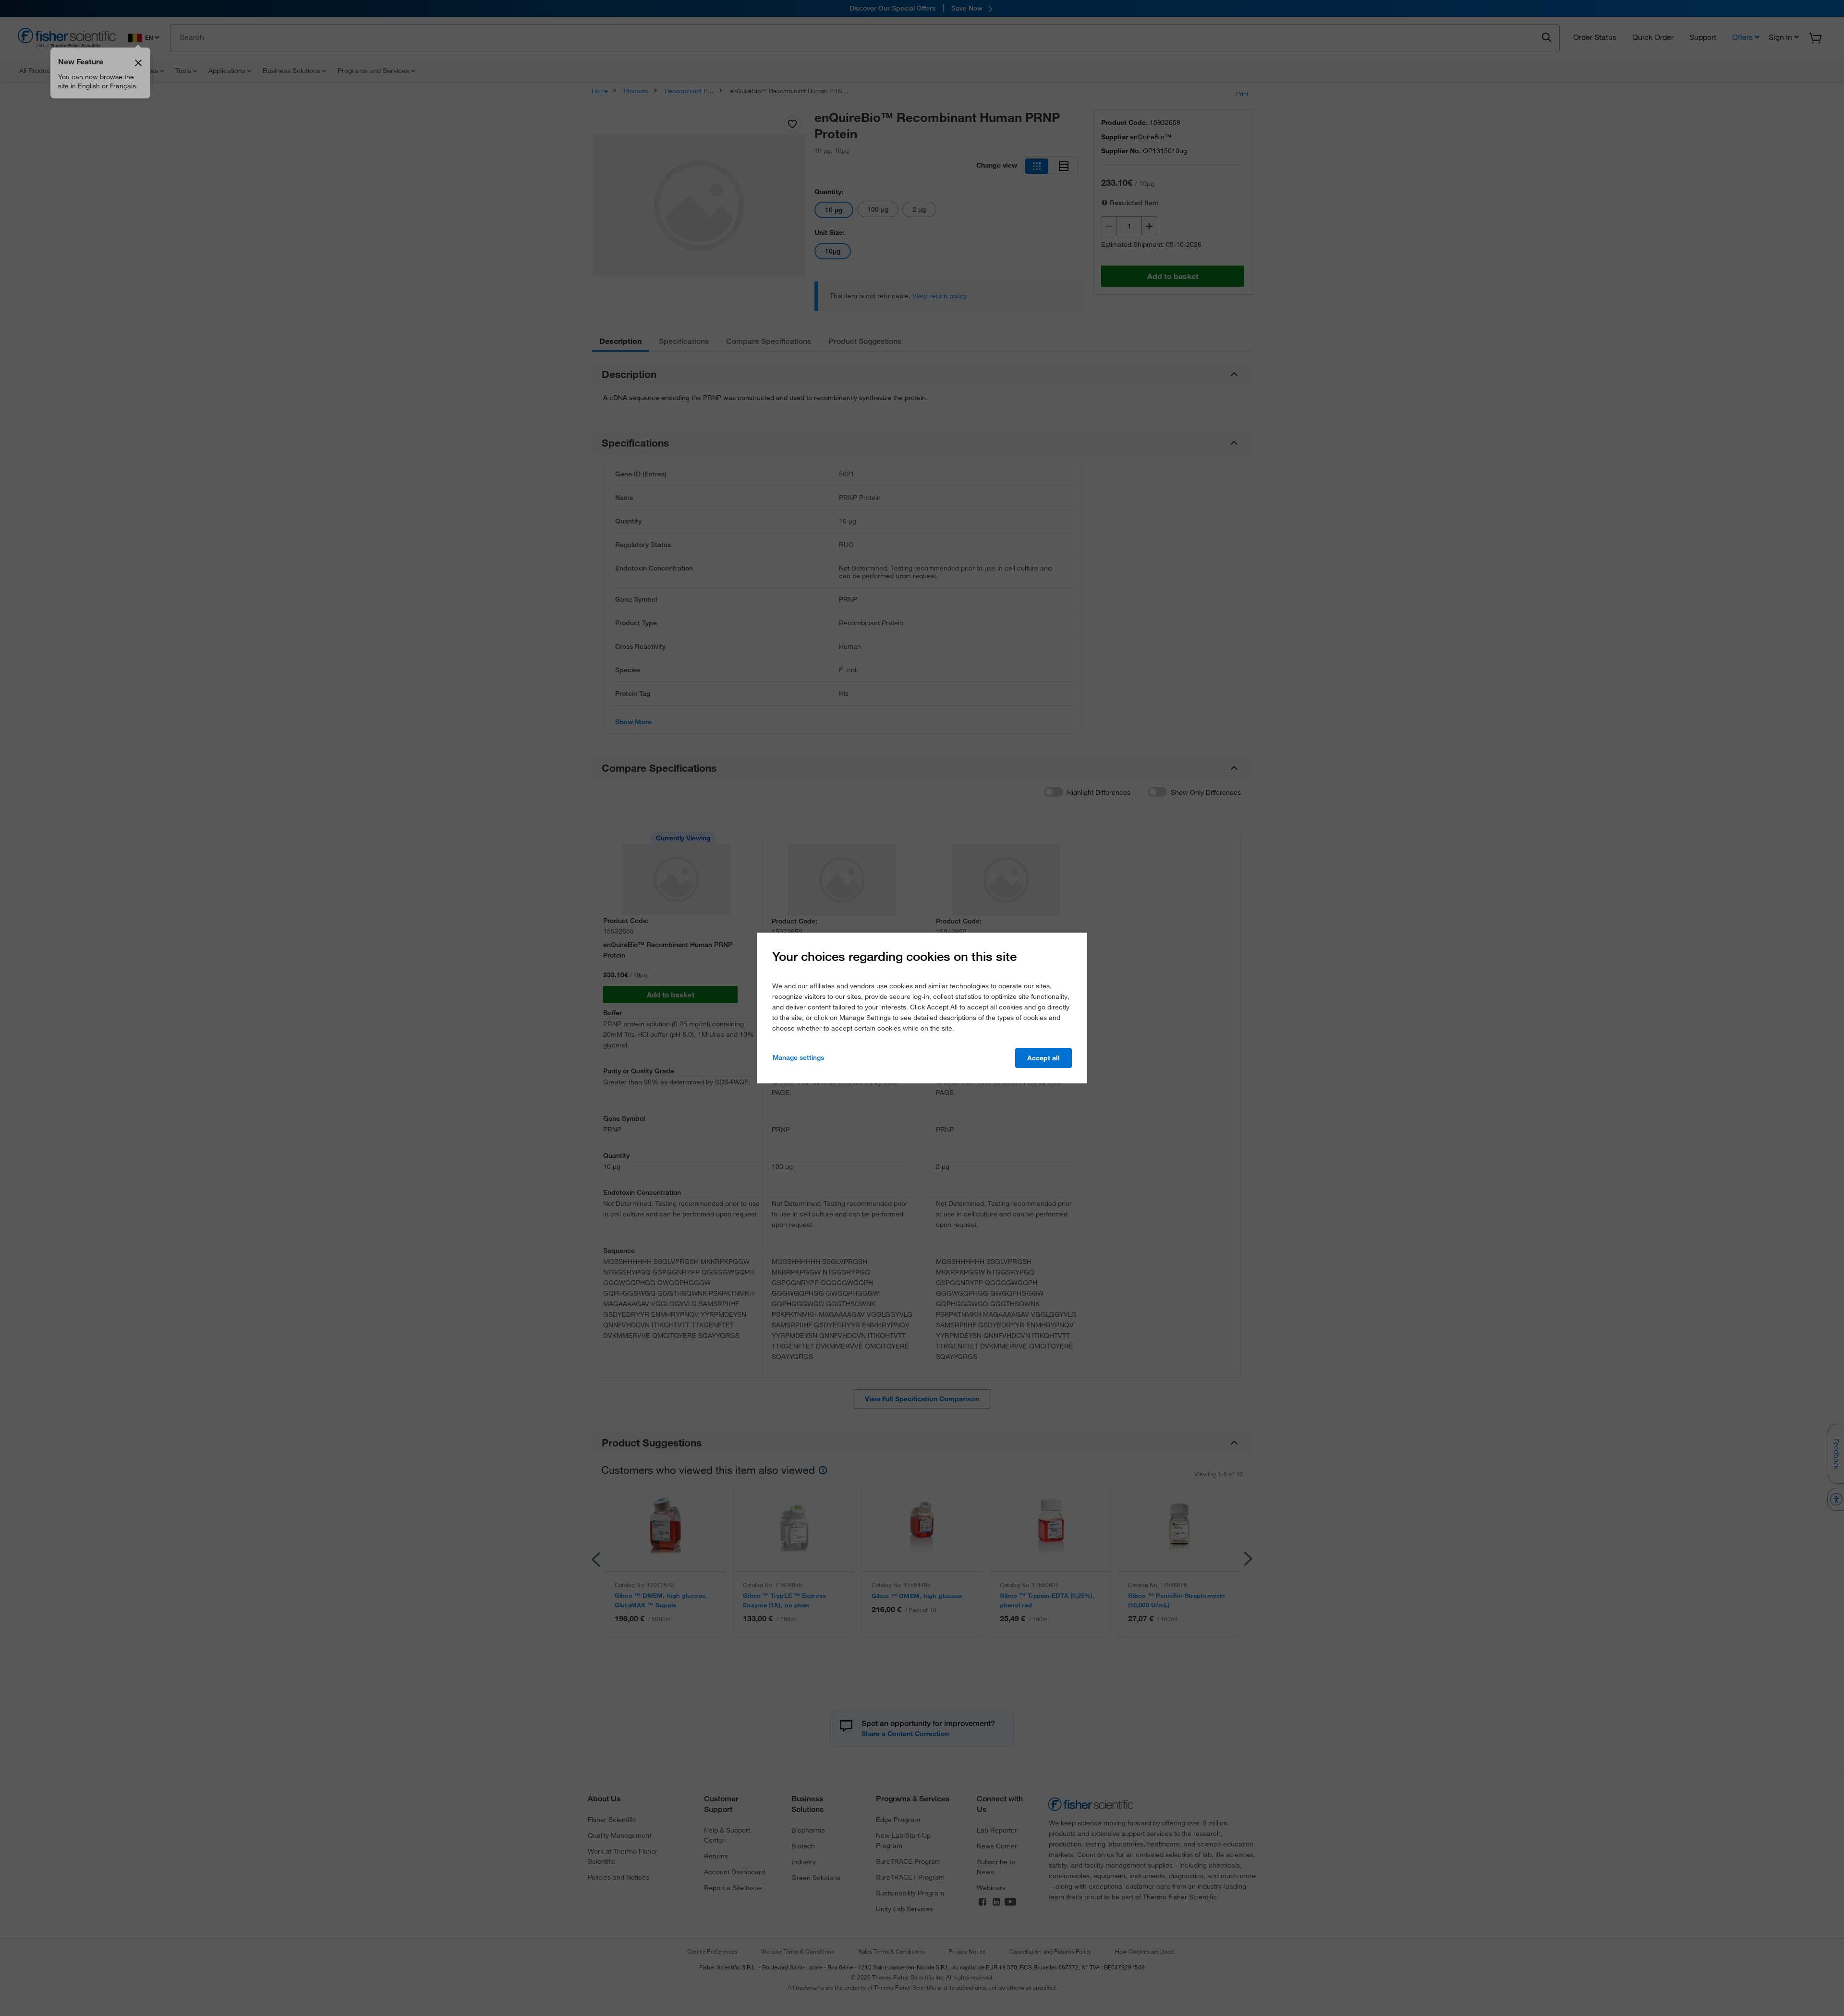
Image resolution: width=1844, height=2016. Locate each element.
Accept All (1043, 1058)
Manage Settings (798, 1057)
